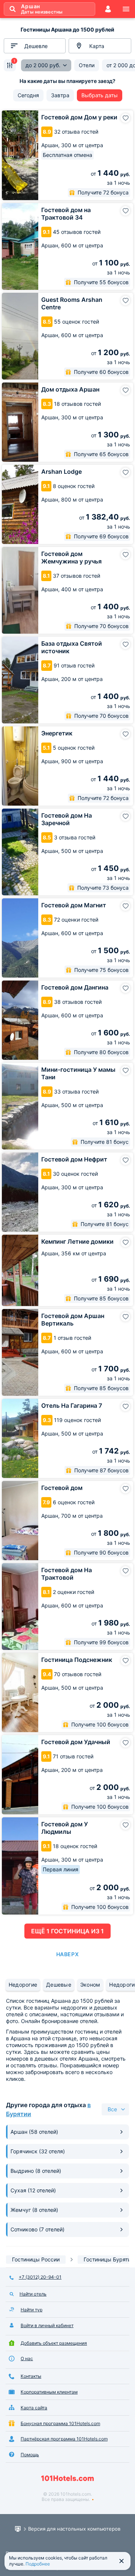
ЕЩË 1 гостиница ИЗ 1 (67, 1931)
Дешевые (59, 1985)
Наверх (67, 1954)
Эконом (90, 1985)
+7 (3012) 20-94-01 (40, 2277)
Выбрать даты (100, 95)
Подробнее (38, 2564)
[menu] (126, 9)
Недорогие (23, 1985)
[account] (108, 9)
